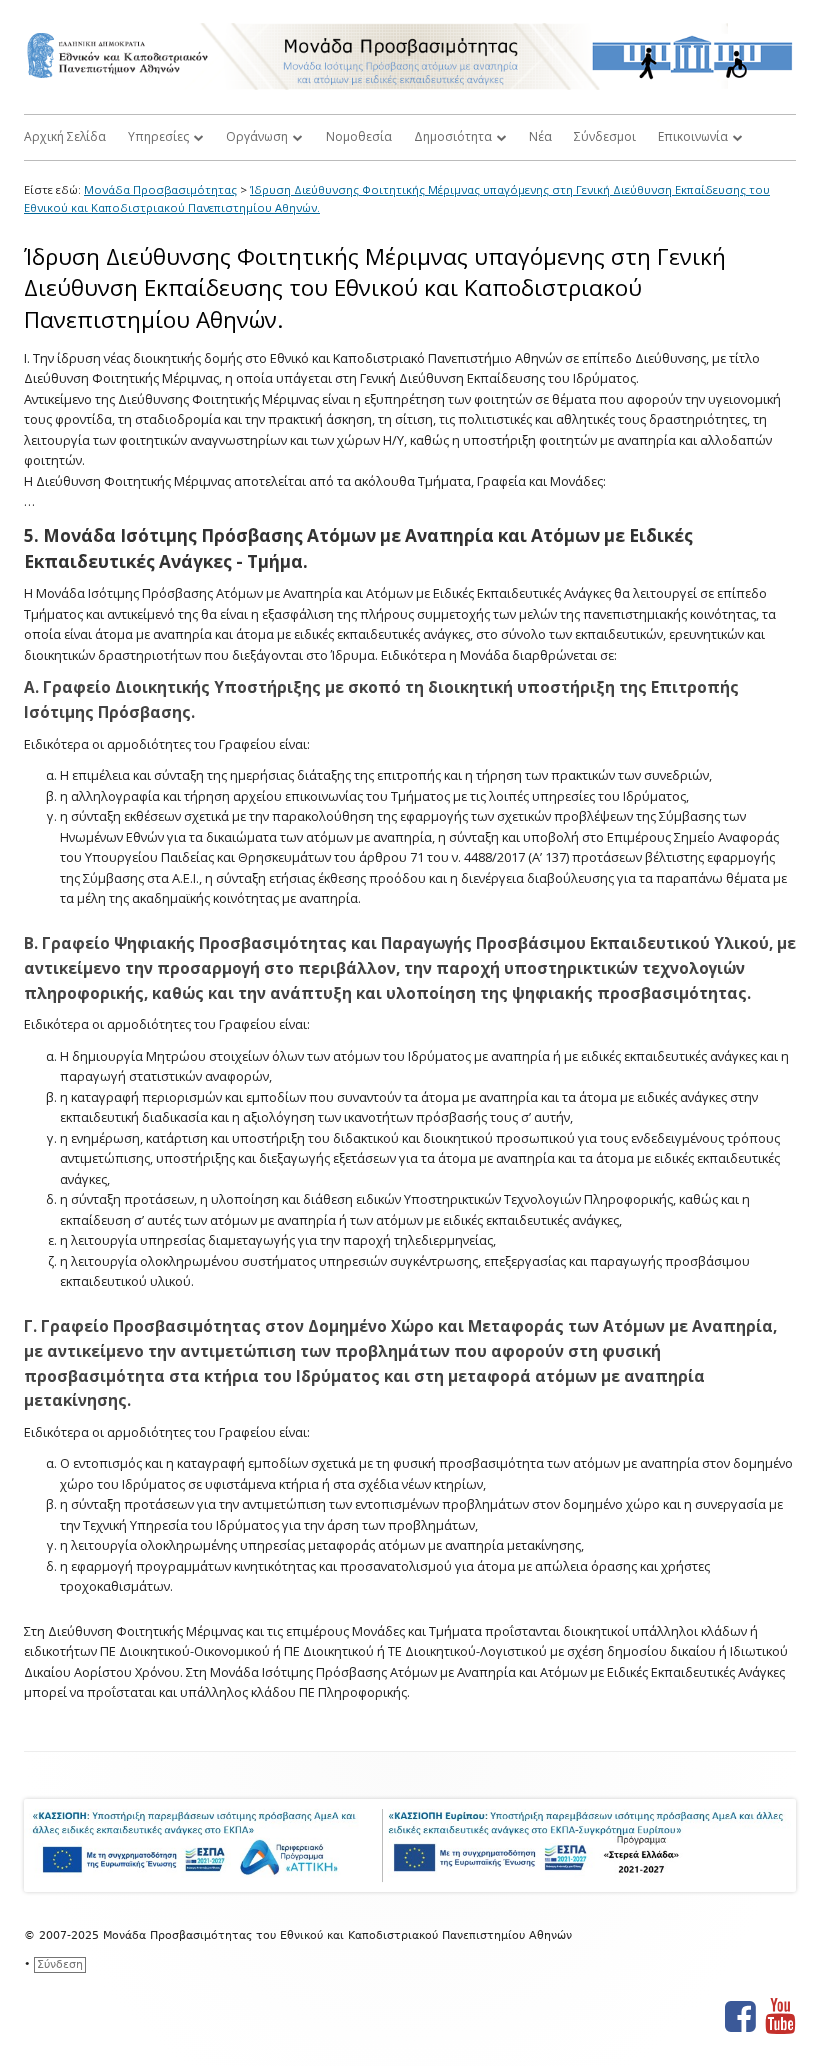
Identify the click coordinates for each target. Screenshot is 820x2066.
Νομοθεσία (359, 136)
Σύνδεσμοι (605, 136)
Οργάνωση (257, 136)
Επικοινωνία (693, 136)
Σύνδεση (60, 1964)
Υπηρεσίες (158, 136)
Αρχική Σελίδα (65, 136)
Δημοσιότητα (453, 136)
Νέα (540, 136)
